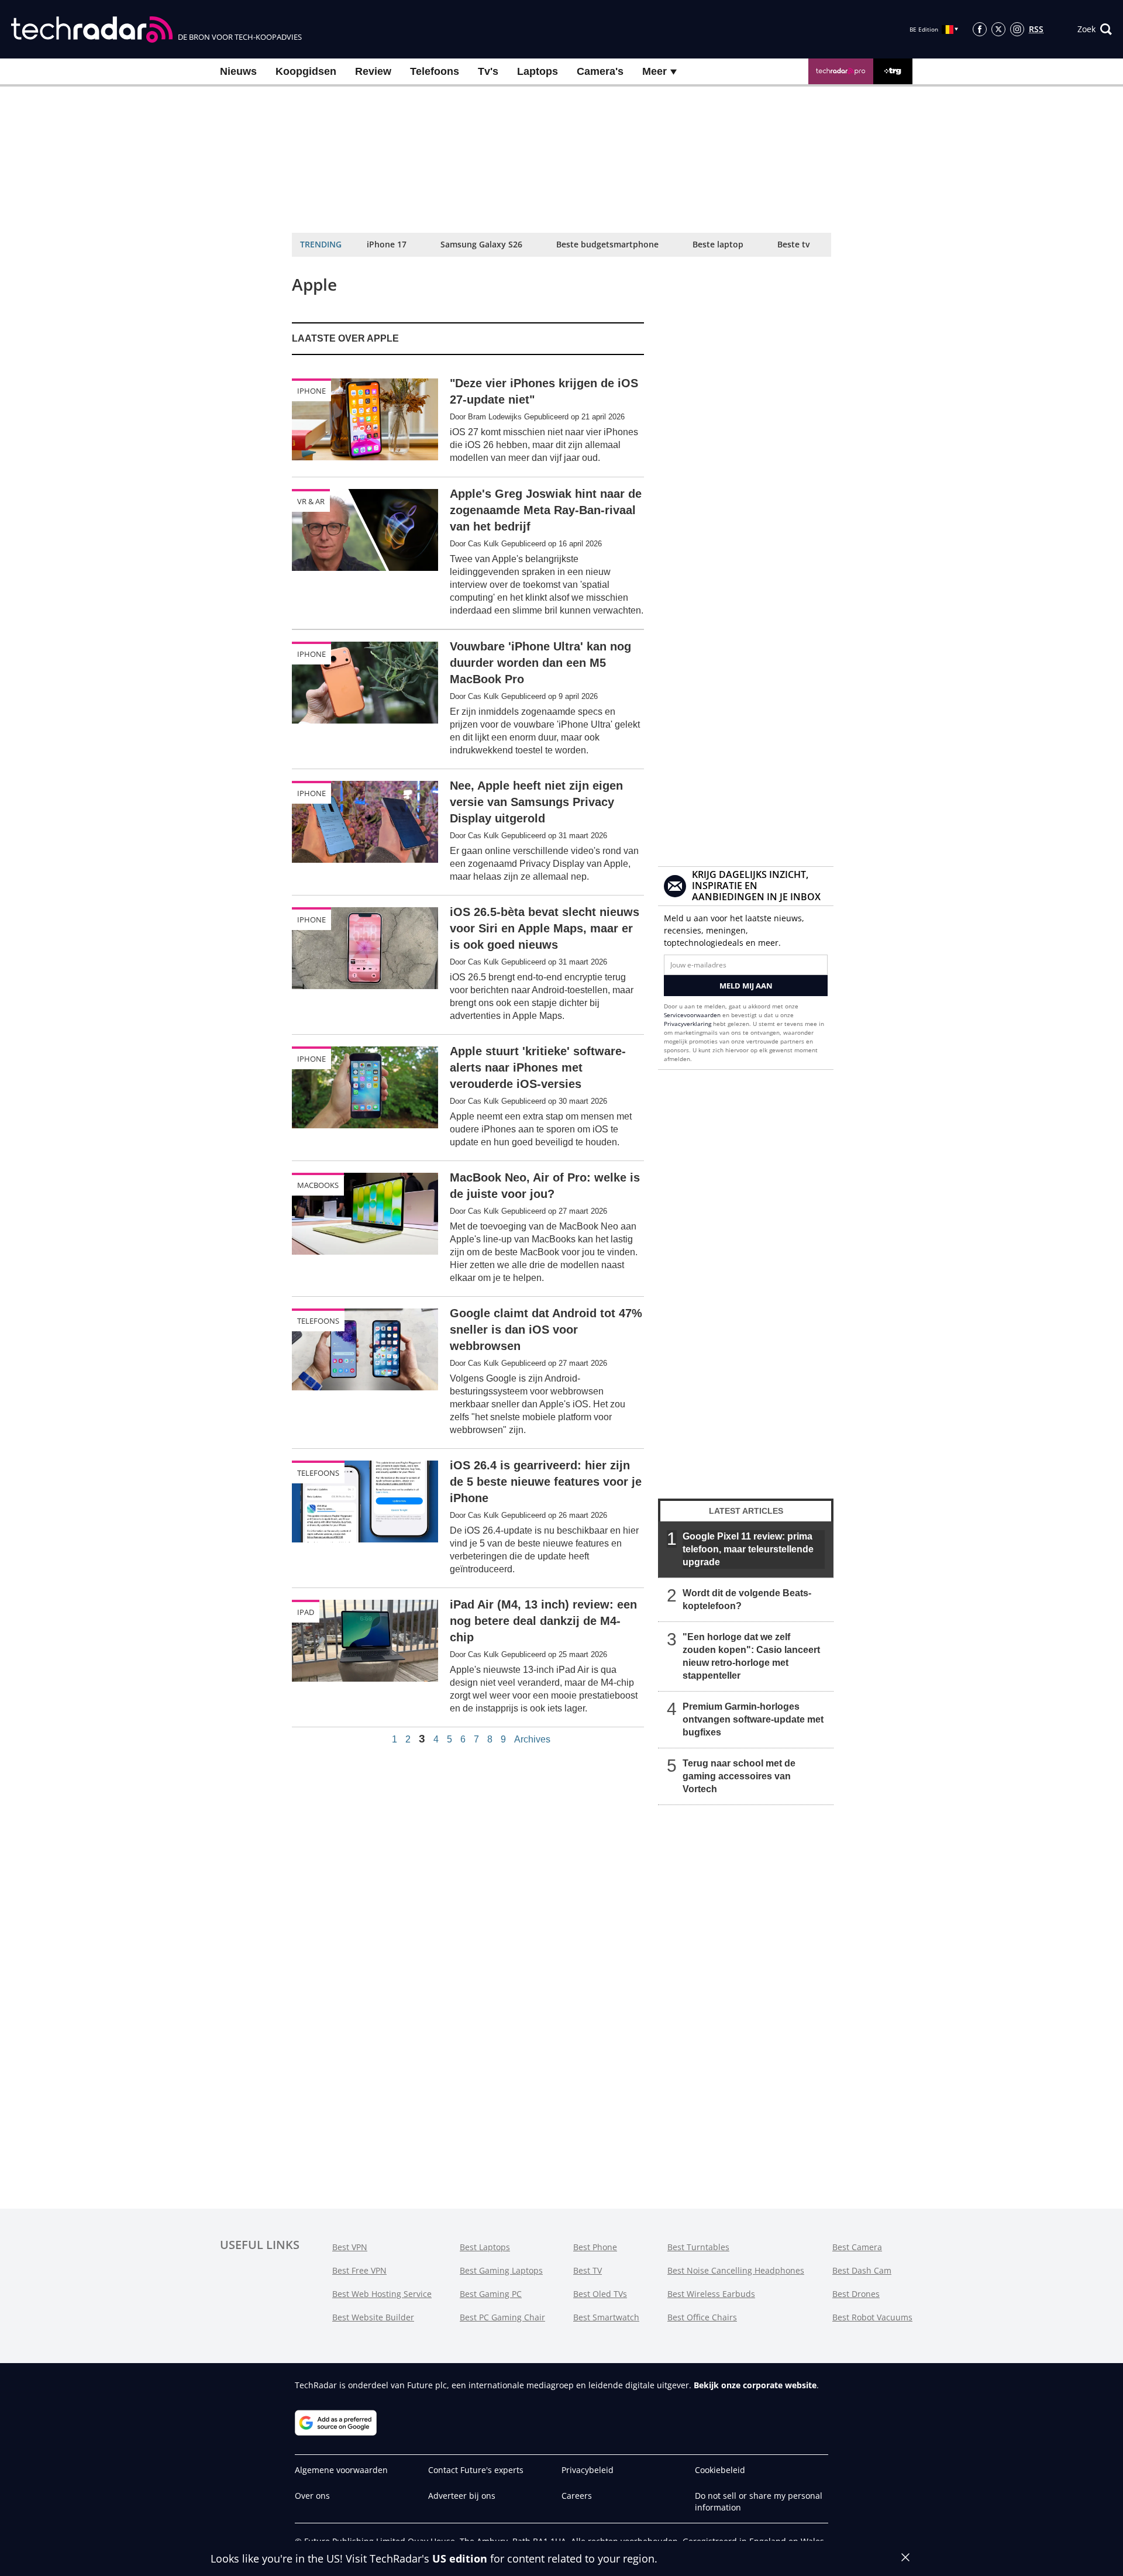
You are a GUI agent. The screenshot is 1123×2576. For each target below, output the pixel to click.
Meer (656, 71)
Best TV (588, 2270)
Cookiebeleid (720, 2470)
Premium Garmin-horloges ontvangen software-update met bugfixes (753, 1719)
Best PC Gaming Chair (502, 2317)
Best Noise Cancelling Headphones (736, 2270)
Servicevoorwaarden (692, 1015)
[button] (1095, 29)
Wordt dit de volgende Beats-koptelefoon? (747, 1599)
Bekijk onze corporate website (755, 2385)
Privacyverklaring (688, 1024)
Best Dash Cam (862, 2270)
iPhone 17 (387, 244)
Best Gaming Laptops (501, 2270)
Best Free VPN (359, 2270)
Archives (532, 1740)
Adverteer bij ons (462, 2496)
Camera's (600, 71)
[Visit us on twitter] (998, 29)
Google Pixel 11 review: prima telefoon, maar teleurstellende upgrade (748, 1549)
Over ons (312, 2496)
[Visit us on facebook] (980, 29)
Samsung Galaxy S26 (481, 244)
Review (373, 71)
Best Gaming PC (491, 2294)
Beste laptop (718, 244)
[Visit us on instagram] (1017, 29)
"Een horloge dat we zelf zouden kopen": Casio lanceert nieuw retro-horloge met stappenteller (751, 1656)
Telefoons (435, 71)
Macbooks (318, 1185)
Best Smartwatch (606, 2317)
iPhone (311, 391)
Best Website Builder (373, 2317)
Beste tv (793, 244)
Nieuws (238, 71)
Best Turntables (698, 2247)
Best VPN (350, 2247)
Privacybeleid (588, 2470)
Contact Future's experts (476, 2470)
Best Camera (857, 2247)
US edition (460, 2558)
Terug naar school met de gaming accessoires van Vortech (739, 1776)
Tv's (488, 71)
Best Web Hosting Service (382, 2294)
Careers (577, 2496)
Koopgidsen (306, 71)
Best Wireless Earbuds (711, 2294)
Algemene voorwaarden (341, 2470)
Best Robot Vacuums (872, 2317)
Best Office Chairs (702, 2317)
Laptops (538, 71)
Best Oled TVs (600, 2294)
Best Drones (856, 2294)
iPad (306, 1612)
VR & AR (311, 501)
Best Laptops (485, 2247)
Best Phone (595, 2247)
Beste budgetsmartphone (607, 244)
